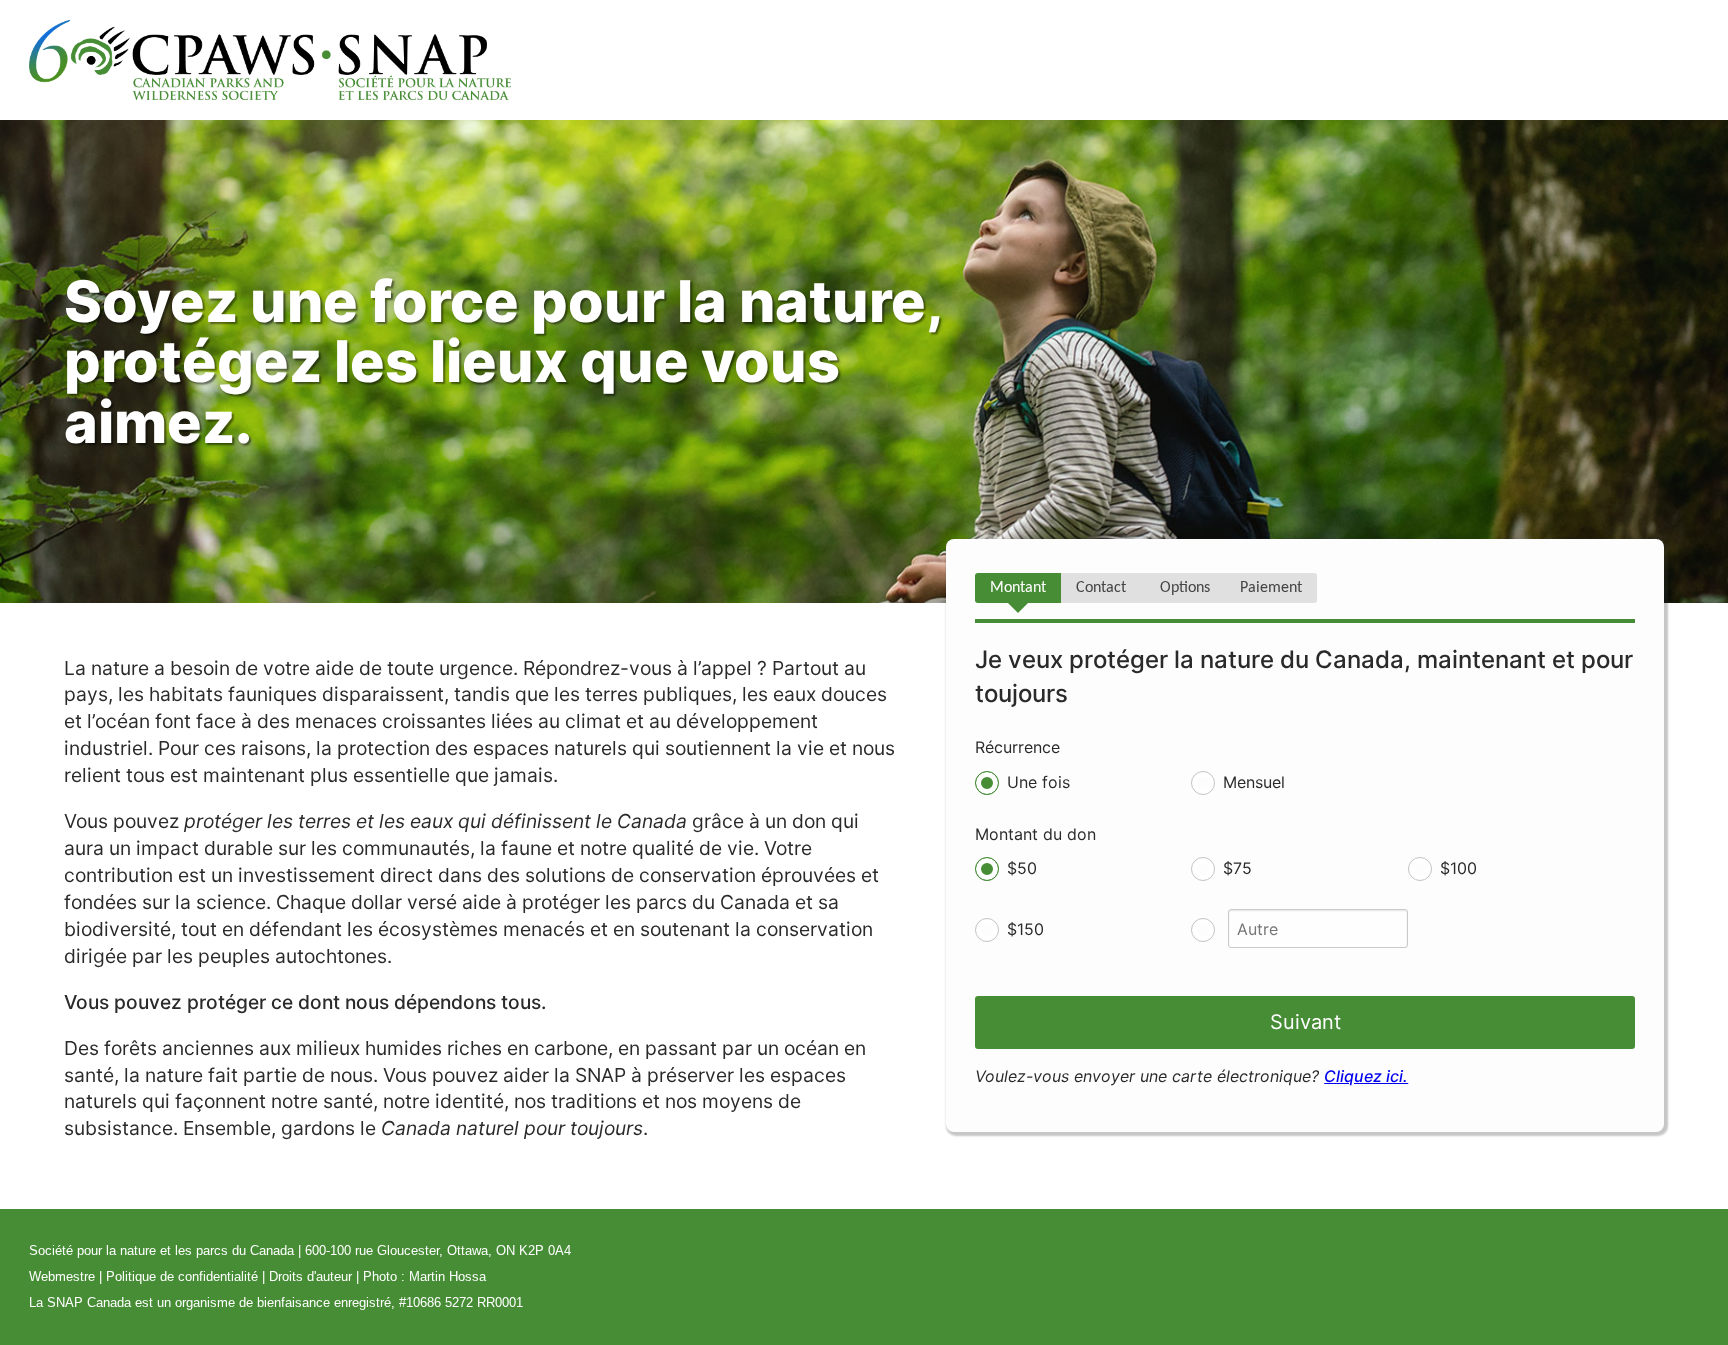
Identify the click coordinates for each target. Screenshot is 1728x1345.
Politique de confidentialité (182, 1276)
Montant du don (1035, 834)
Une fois (1038, 782)
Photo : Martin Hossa (424, 1276)
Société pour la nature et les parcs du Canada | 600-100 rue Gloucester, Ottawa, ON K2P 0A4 (300, 1250)
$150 (1025, 929)
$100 (1458, 868)
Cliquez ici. (1366, 1076)
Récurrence (1017, 747)
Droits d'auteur (310, 1276)
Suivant (1305, 1022)
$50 (1022, 868)
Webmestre (62, 1276)
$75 (1237, 868)
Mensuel (1254, 782)
